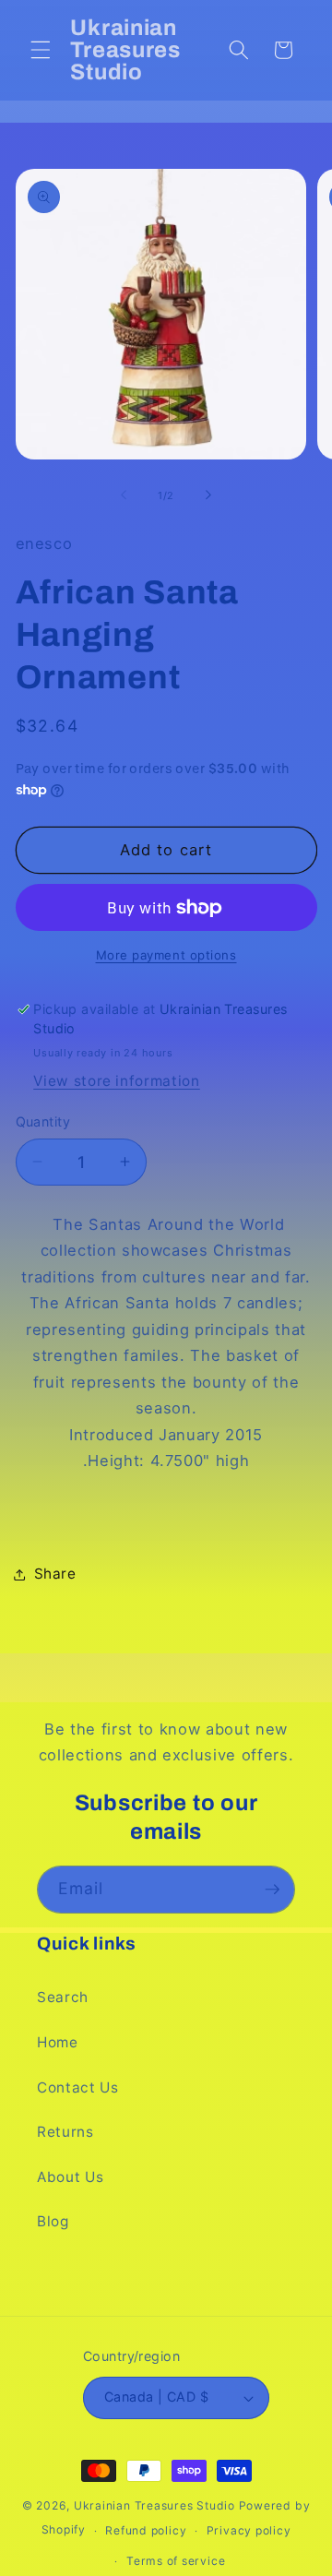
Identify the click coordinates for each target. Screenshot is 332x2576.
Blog (53, 2221)
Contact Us (78, 2087)
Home (58, 2042)
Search (63, 1997)
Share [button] (55, 1574)
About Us (70, 2177)
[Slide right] (208, 495)
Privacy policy (249, 2530)
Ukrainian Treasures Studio (154, 2505)
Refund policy (146, 2530)
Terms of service (176, 2561)
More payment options (166, 955)
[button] (41, 50)
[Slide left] (124, 495)
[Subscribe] (272, 1890)
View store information (117, 1081)
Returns (65, 2132)
